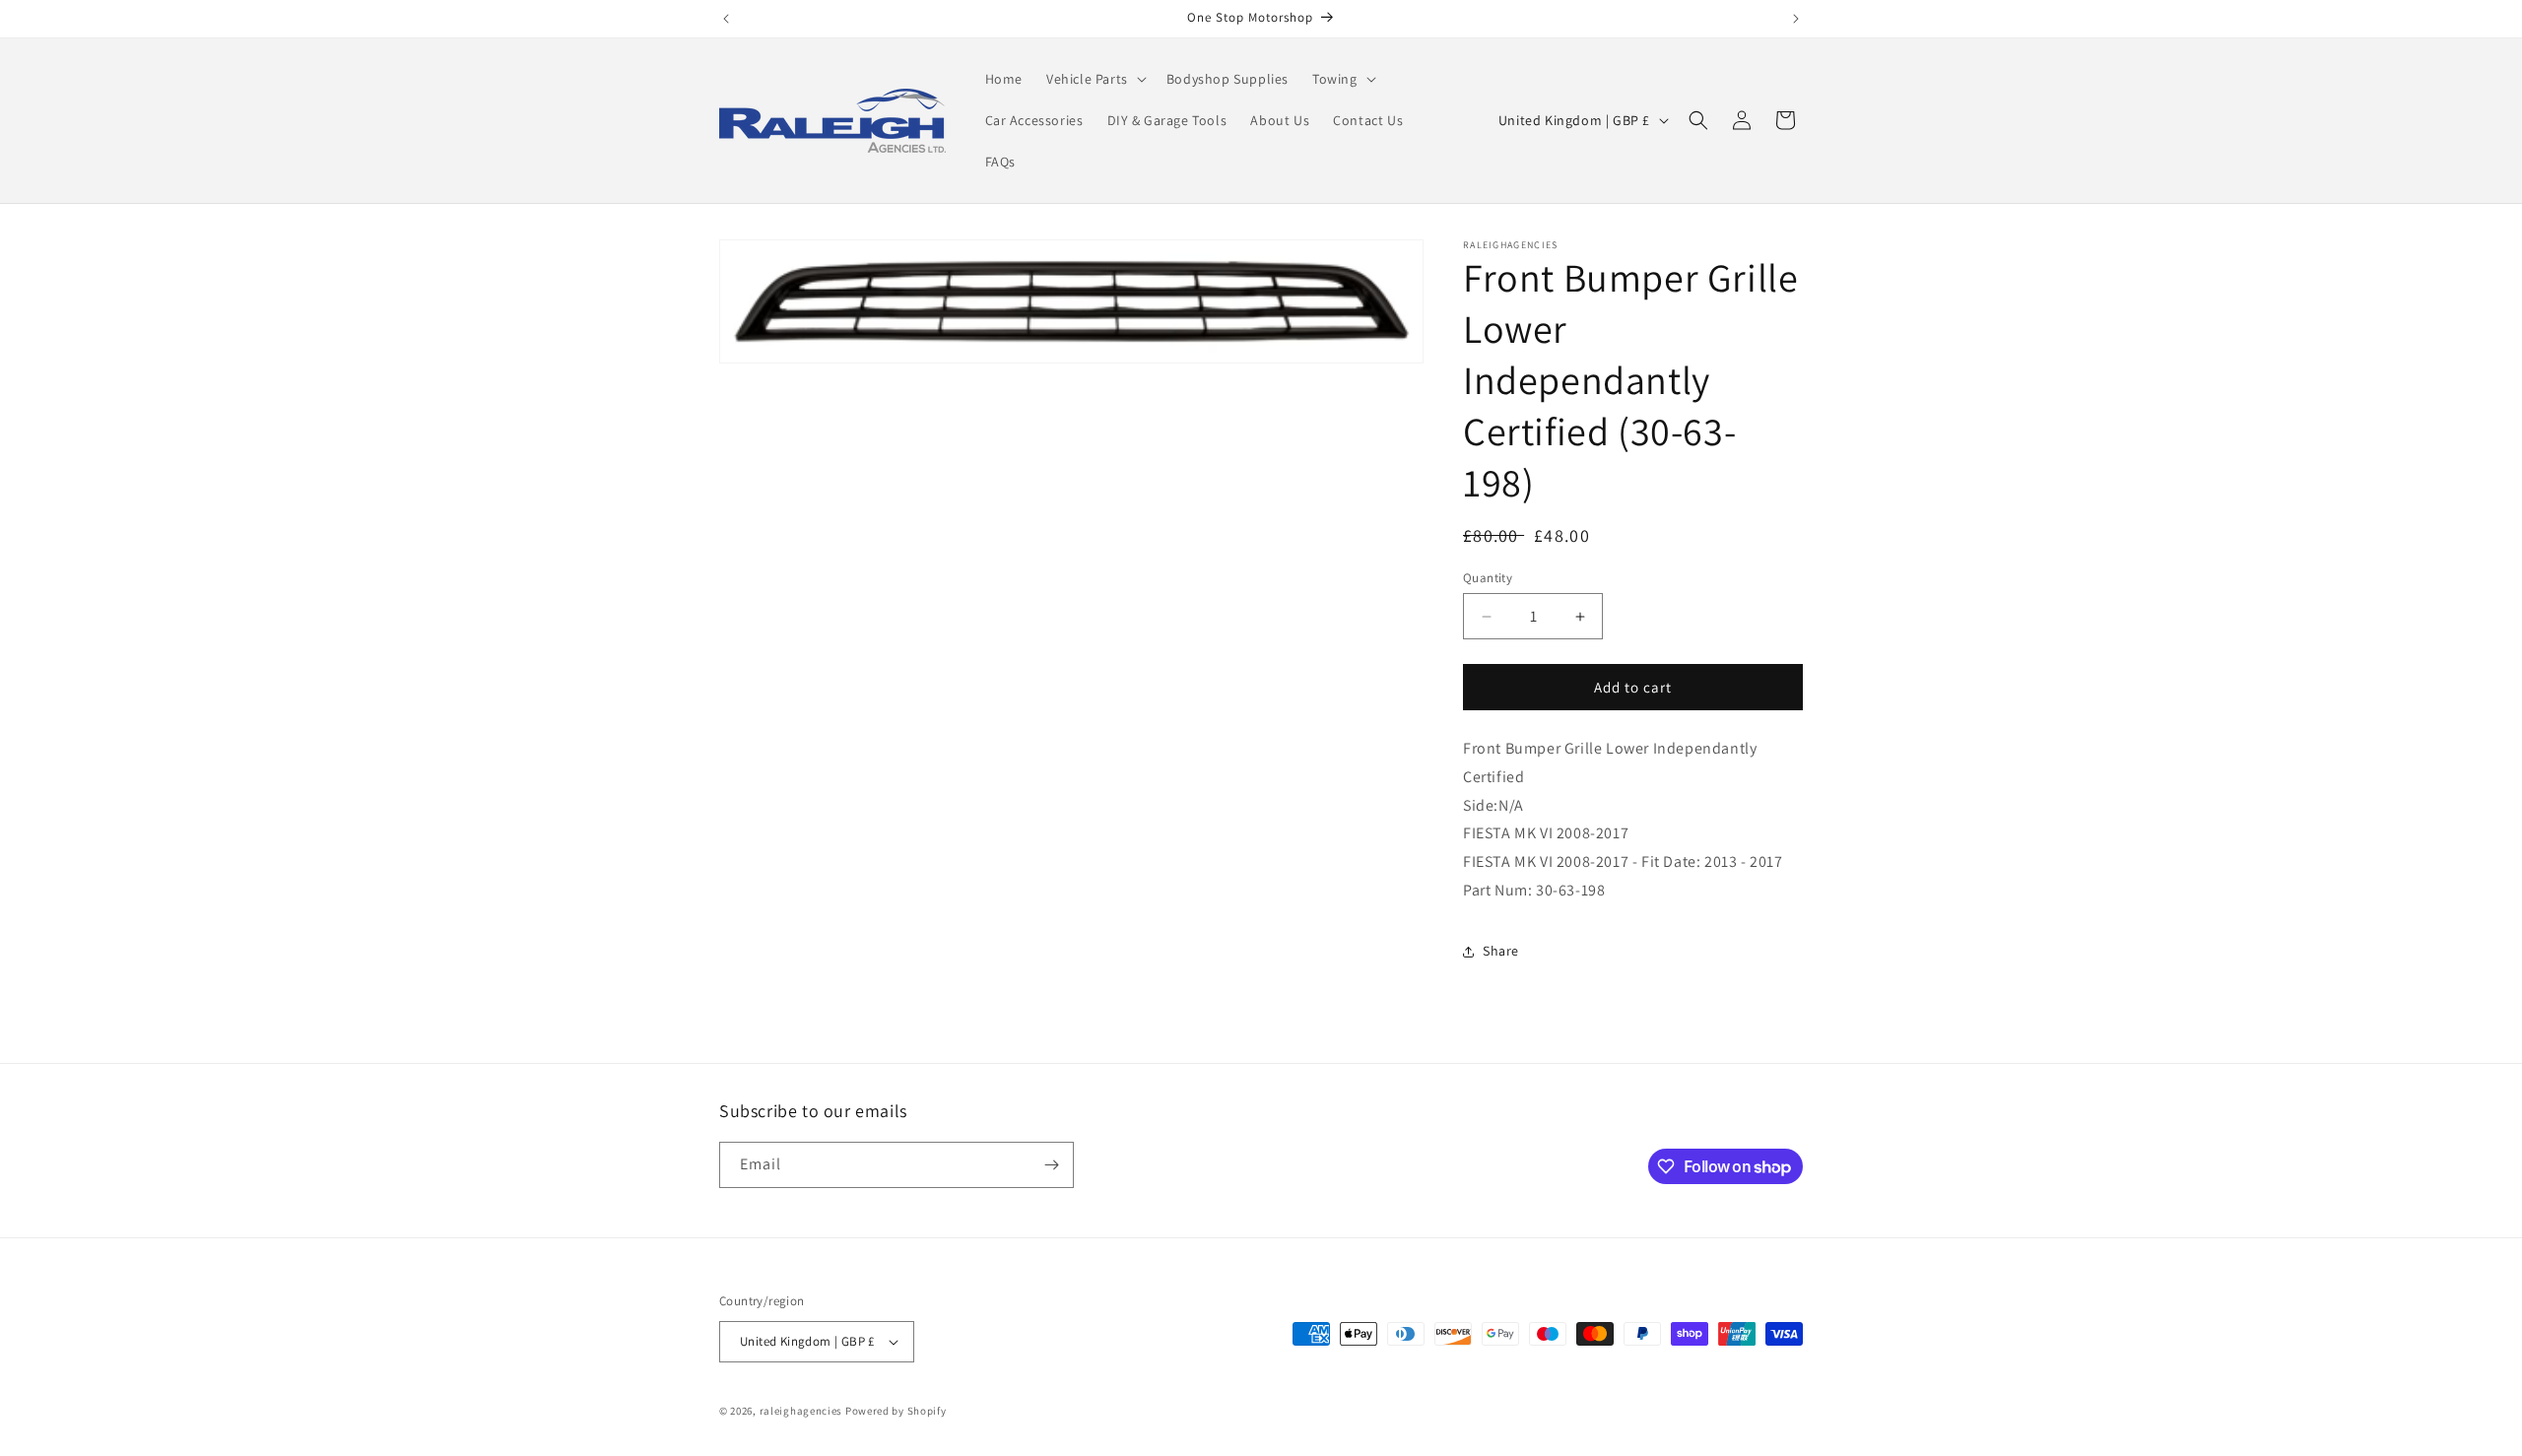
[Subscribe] (1051, 1165)
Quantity (1488, 578)
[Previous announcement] (726, 19)
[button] (1095, 79)
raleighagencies (801, 1411)
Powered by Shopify (896, 1411)
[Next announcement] (1796, 19)
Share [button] (1501, 951)
